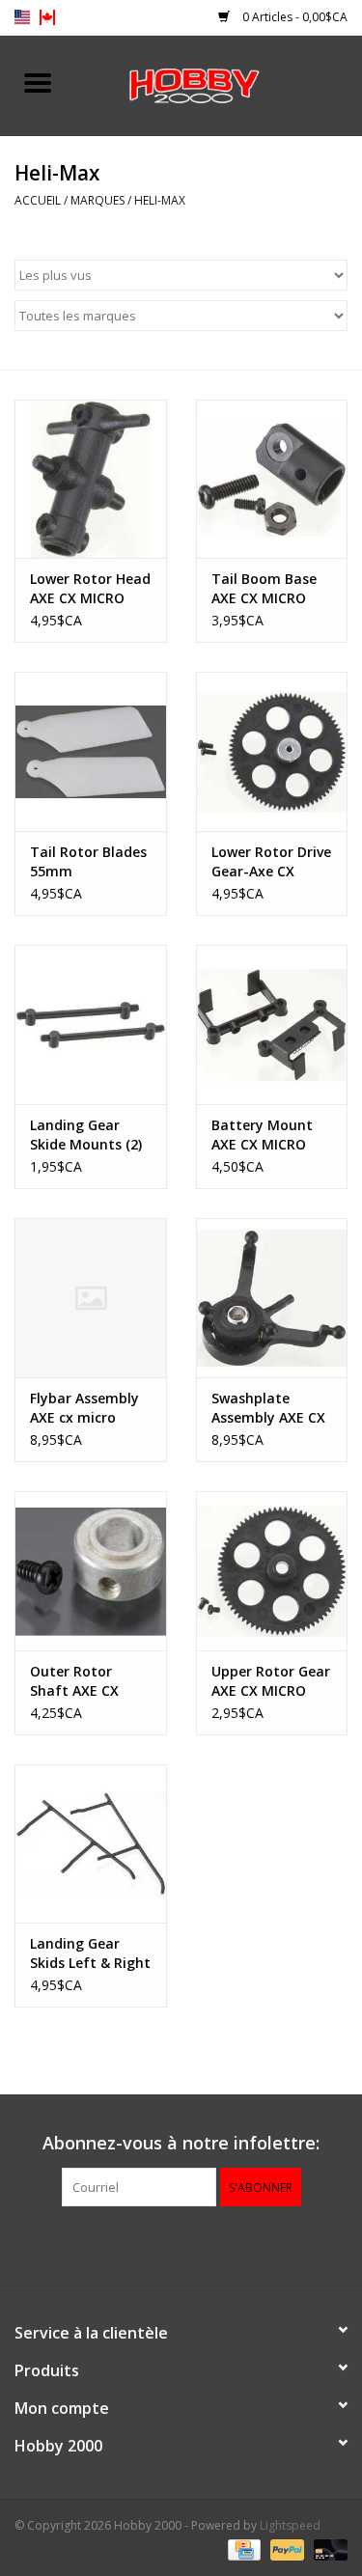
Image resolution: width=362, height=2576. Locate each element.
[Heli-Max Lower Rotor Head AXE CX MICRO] (91, 479)
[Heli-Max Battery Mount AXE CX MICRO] (272, 1025)
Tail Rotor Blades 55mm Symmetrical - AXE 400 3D (88, 862)
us (22, 17)
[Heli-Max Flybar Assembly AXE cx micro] (91, 1298)
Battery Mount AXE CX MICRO (262, 1135)
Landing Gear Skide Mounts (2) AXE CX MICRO (86, 1135)
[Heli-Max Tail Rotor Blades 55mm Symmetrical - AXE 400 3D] (91, 751)
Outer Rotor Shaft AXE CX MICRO (74, 1681)
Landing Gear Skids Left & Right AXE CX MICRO (90, 1953)
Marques (97, 200)
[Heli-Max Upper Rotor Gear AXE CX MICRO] (272, 1571)
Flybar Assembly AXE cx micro (84, 1408)
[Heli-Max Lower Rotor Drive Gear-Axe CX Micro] (272, 751)
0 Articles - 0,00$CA (293, 17)
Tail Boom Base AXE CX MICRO (264, 588)
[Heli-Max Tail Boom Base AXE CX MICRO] (272, 479)
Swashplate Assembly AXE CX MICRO (268, 1408)
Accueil (38, 200)
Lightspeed (290, 2525)
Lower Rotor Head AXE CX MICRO (90, 588)
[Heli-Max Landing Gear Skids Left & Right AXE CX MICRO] (91, 1844)
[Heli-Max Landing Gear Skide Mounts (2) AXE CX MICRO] (91, 1025)
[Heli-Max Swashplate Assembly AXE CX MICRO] (272, 1298)
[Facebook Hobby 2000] (181, 2246)
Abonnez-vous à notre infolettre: (181, 2143)
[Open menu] (38, 82)
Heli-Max (160, 200)
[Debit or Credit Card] (327, 2549)
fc (47, 17)
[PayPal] (285, 2549)
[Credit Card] (242, 2549)
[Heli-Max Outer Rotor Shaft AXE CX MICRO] (91, 1571)
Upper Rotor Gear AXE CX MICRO (271, 1681)
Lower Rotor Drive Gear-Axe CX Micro (271, 862)
